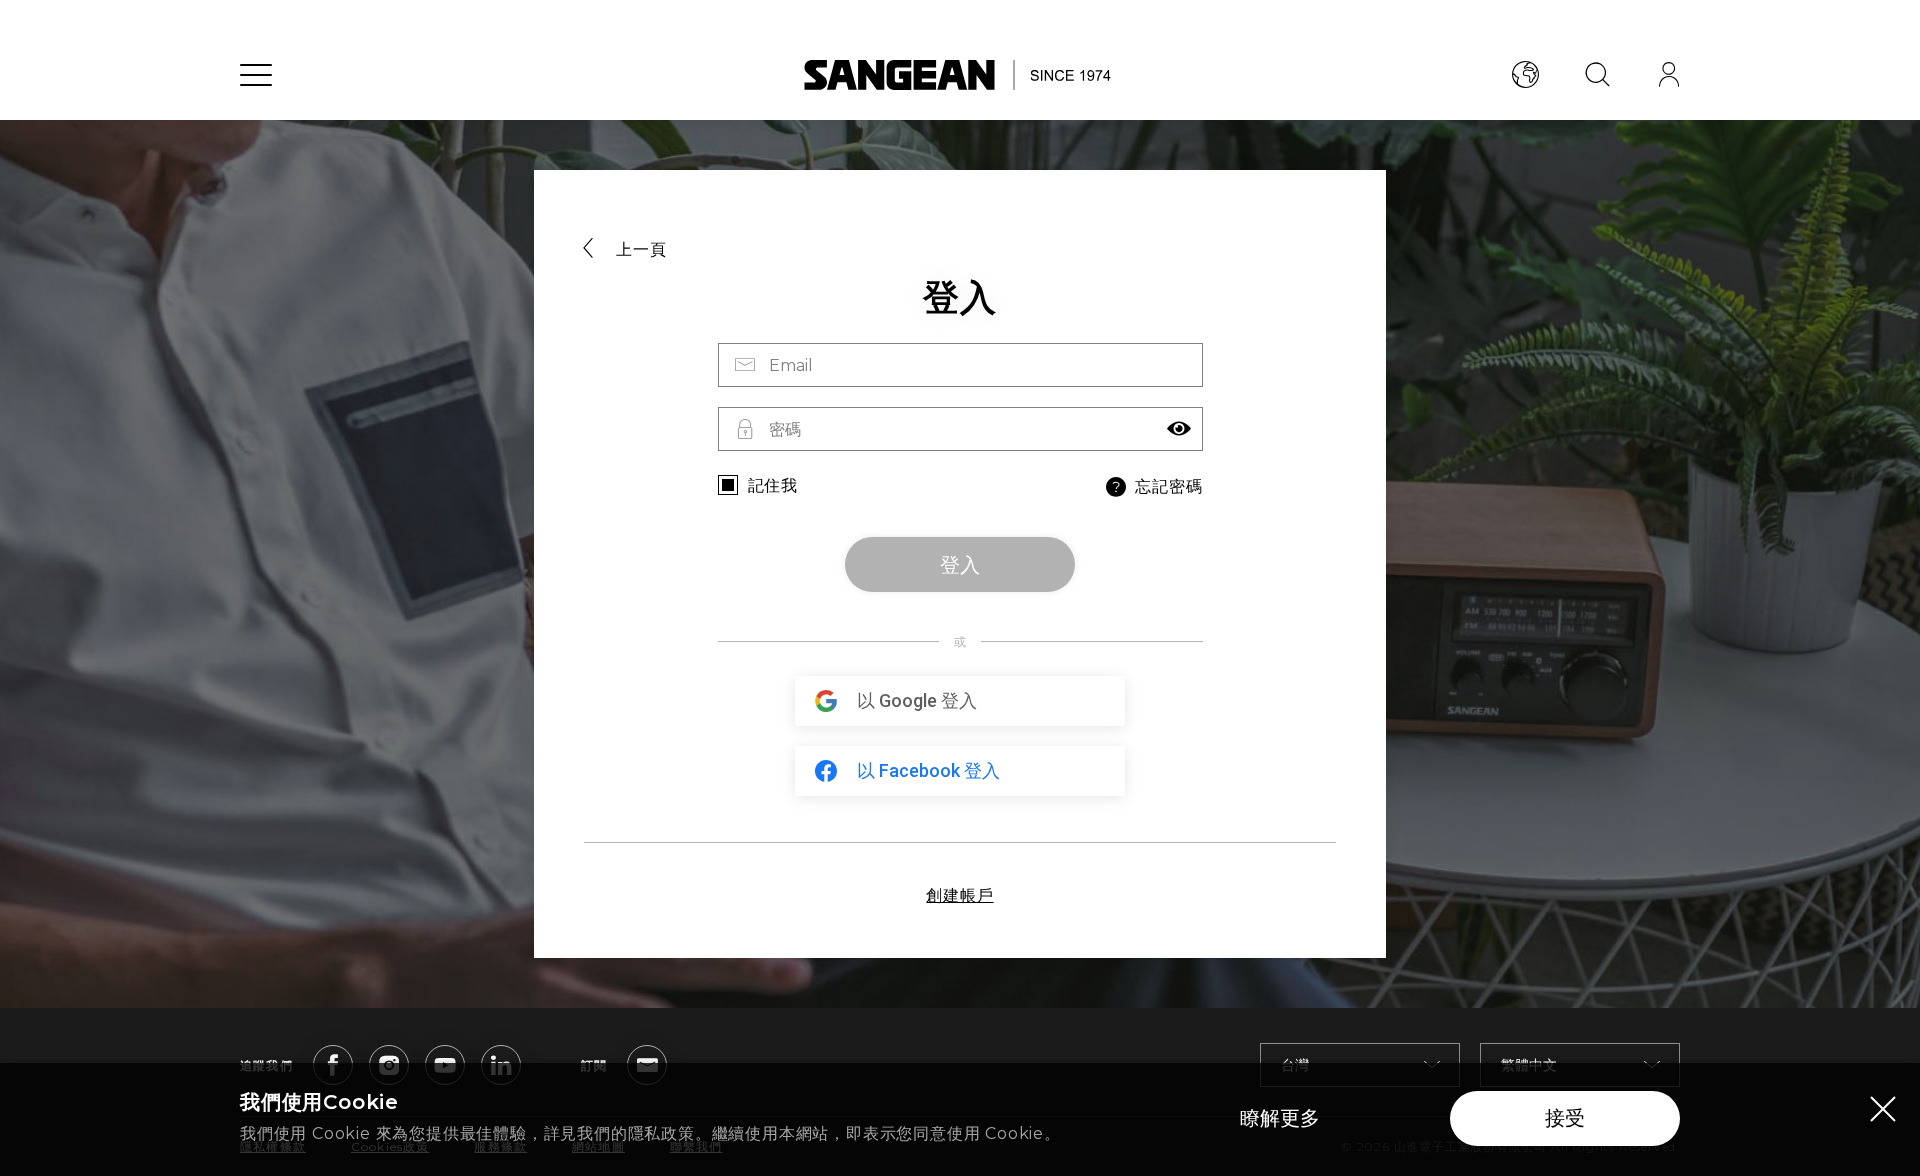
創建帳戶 (959, 895)
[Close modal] (1883, 1108)
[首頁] (960, 75)
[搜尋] (1597, 75)
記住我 (773, 485)
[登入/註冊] (1669, 75)
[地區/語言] (1525, 75)
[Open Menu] (256, 75)
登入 (960, 565)
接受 (1565, 1118)
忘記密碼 (1168, 486)
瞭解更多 (1280, 1118)
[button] (1179, 429)
